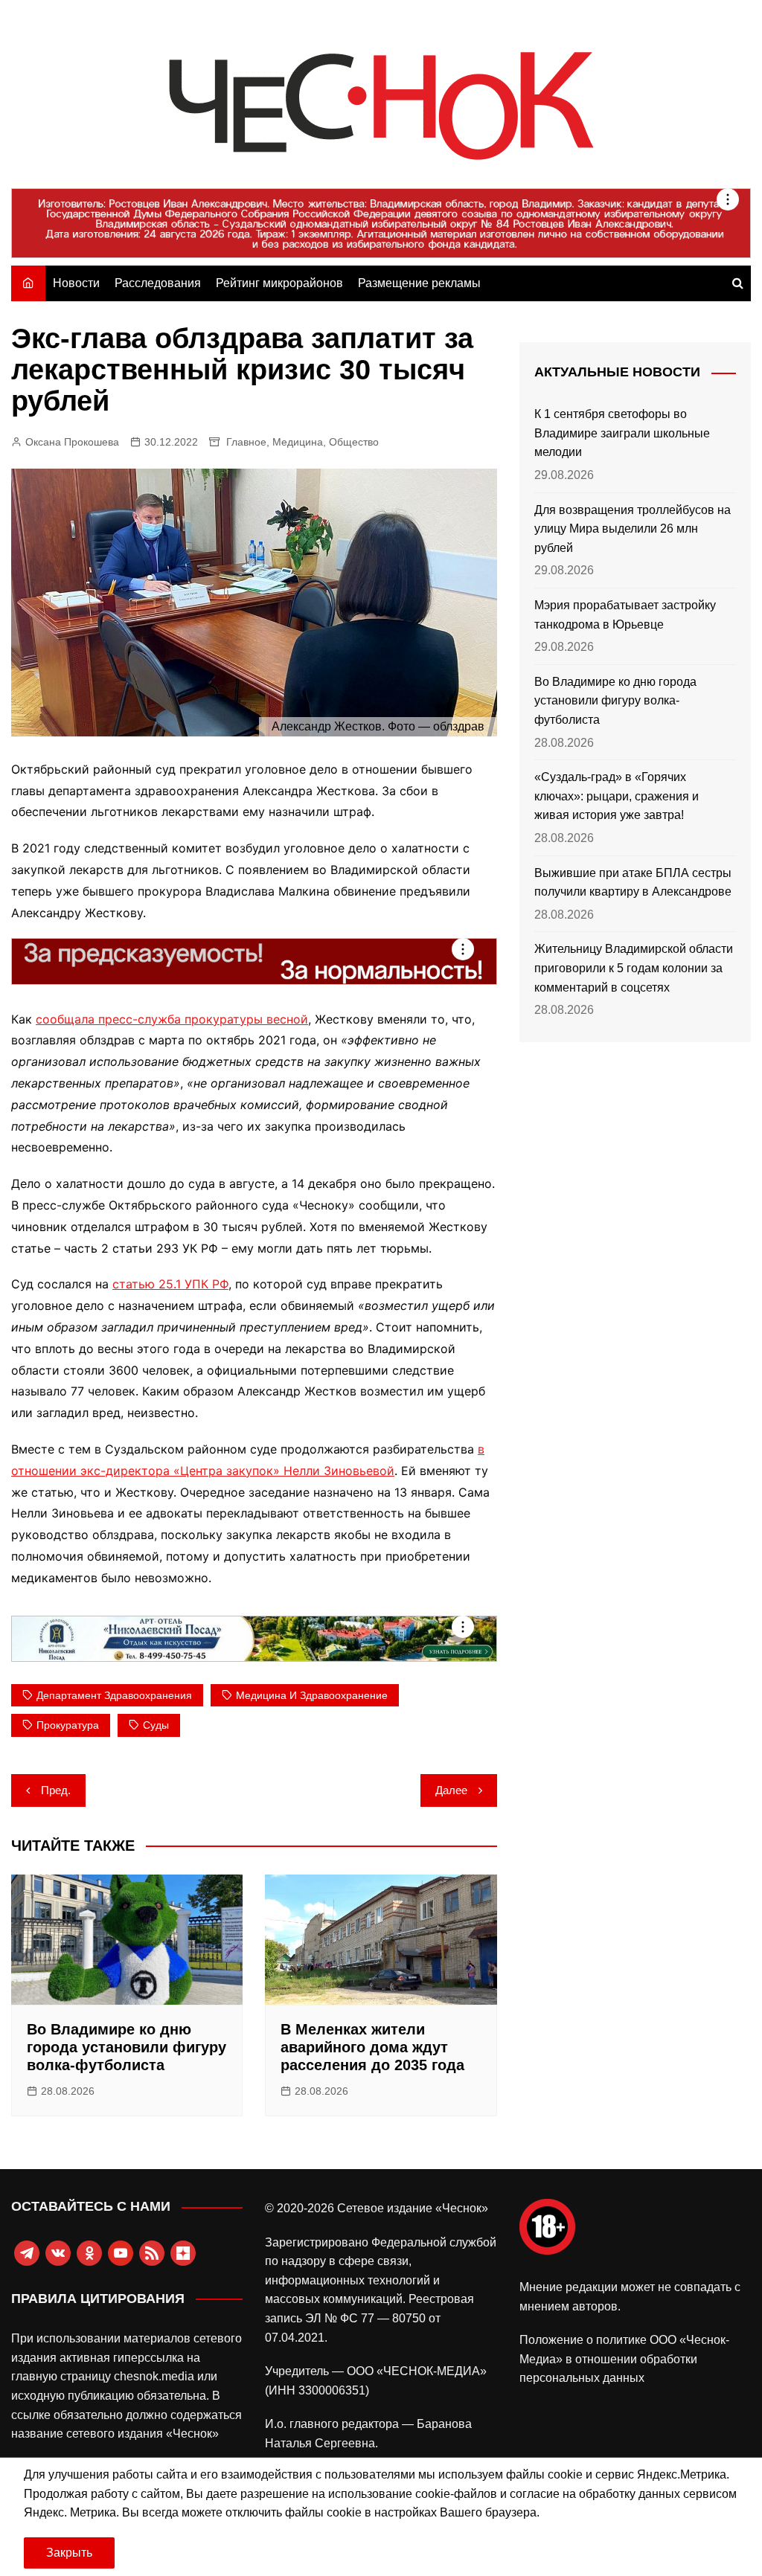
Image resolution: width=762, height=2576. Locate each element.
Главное (246, 442)
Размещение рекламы (419, 283)
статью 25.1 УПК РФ (170, 1284)
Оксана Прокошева (72, 442)
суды (156, 1725)
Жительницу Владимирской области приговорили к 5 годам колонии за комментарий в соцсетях (634, 968)
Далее (451, 1790)
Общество (354, 442)
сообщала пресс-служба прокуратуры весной (172, 1019)
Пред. (56, 1790)
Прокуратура (68, 1725)
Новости (76, 283)
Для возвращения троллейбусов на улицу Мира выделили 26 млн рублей (633, 529)
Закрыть (69, 2553)
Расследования (158, 283)
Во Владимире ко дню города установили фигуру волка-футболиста (127, 2047)
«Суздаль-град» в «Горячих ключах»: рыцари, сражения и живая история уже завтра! (617, 796)
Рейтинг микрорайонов (279, 283)
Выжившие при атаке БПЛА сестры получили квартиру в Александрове (633, 883)
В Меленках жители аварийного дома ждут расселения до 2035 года (372, 2047)
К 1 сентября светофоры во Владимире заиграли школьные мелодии (622, 433)
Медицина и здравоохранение (312, 1695)
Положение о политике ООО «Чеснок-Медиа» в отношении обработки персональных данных (624, 2359)
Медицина (298, 442)
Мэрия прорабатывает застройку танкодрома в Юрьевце (625, 615)
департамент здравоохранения (114, 1695)
